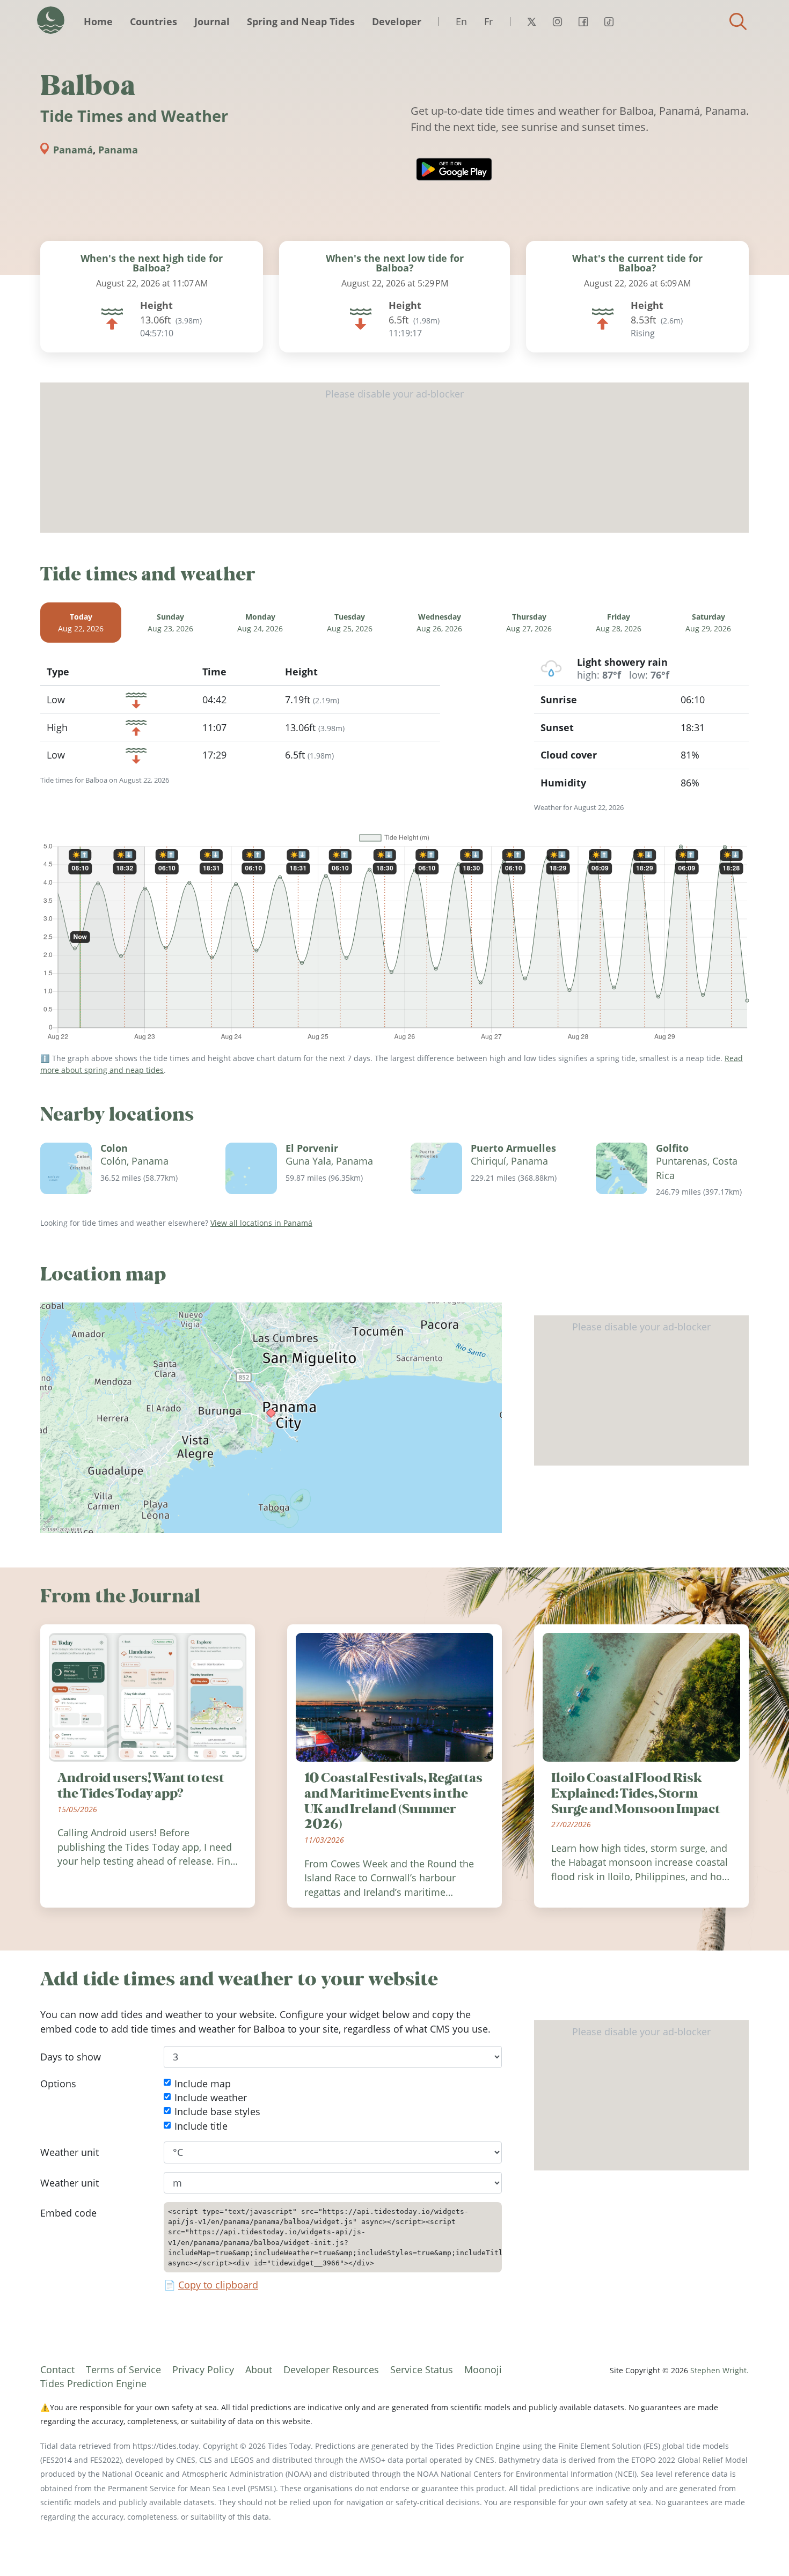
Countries (154, 21)
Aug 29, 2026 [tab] (708, 623)
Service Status (422, 2369)
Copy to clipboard (218, 2285)
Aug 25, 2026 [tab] (350, 623)
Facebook (583, 21)
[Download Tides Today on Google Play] (454, 169)
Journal (212, 21)
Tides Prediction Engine (93, 2383)
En (461, 21)
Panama (118, 150)
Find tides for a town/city (738, 21)
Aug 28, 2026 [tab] (619, 623)
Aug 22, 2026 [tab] (81, 623)
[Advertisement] (394, 458)
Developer (397, 21)
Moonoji (483, 2369)
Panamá (73, 150)
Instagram (557, 21)
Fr (488, 21)
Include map (203, 2084)
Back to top (759, 2546)
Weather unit (70, 2152)
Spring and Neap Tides (301, 21)
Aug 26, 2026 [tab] (439, 623)
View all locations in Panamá (261, 1223)
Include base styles (217, 2112)
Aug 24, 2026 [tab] (260, 623)
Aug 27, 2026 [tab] (529, 623)
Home (98, 21)
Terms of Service (123, 2369)
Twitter (531, 21)
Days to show (71, 2057)
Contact (57, 2369)
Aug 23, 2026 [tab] (170, 623)
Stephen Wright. (719, 2370)
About (259, 2369)
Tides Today (51, 20)
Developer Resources (331, 2369)
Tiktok (609, 21)
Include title (201, 2126)
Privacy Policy (203, 2369)
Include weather (211, 2097)
